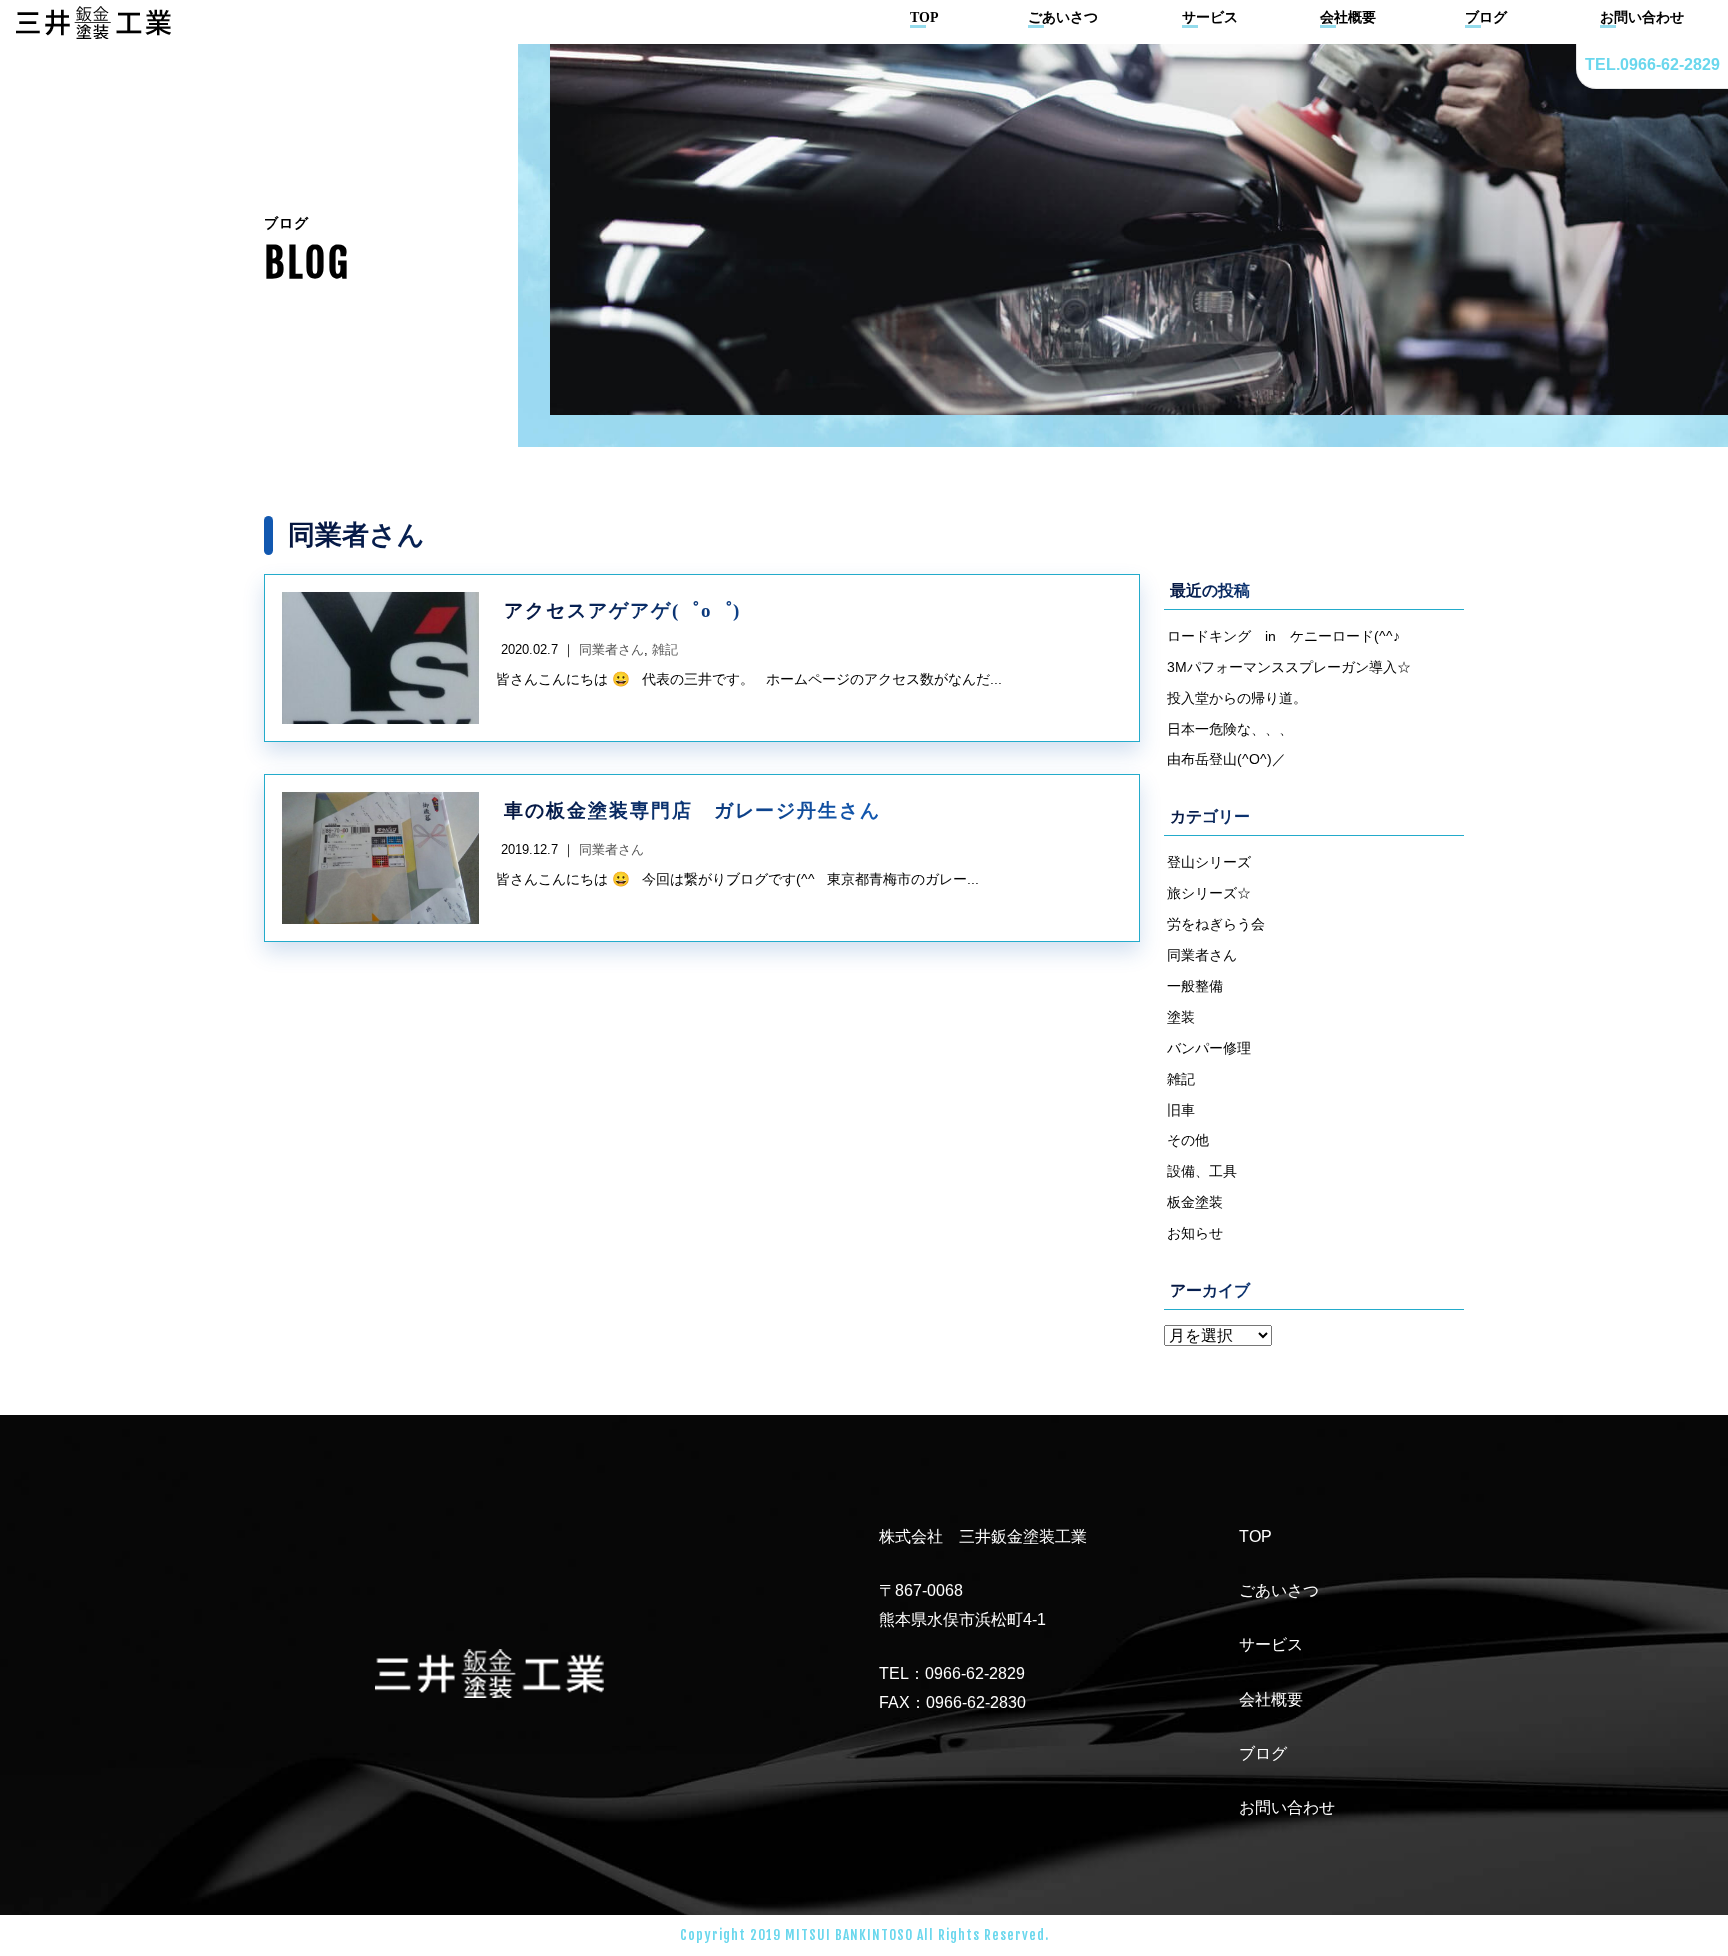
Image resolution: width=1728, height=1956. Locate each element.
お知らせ (1195, 1233)
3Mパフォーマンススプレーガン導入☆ (1289, 667)
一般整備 (1195, 986)
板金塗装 (1195, 1202)
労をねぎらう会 (1216, 924)
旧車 (1181, 1110)
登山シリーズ (1209, 862)
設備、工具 (1202, 1171)
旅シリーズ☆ (1209, 893)
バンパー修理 (1209, 1048)
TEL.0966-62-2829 (1652, 64)
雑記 (1181, 1079)
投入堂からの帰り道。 (1237, 698)
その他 (1188, 1140)
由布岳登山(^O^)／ (1226, 759)
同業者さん (1202, 955)
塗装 (1181, 1017)
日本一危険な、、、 (1230, 729)
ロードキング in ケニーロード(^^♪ (1283, 636)
